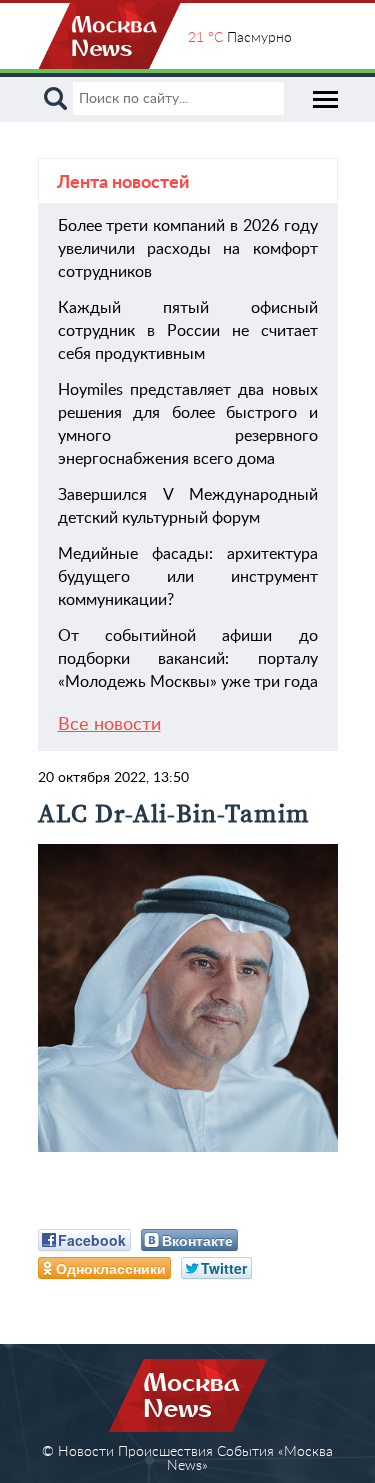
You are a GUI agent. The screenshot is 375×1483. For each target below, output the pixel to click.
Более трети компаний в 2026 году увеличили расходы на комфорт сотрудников (188, 249)
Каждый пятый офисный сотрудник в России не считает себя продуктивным (188, 331)
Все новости (109, 725)
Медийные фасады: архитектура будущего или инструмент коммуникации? (188, 577)
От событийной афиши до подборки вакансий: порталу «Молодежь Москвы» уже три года (188, 659)
